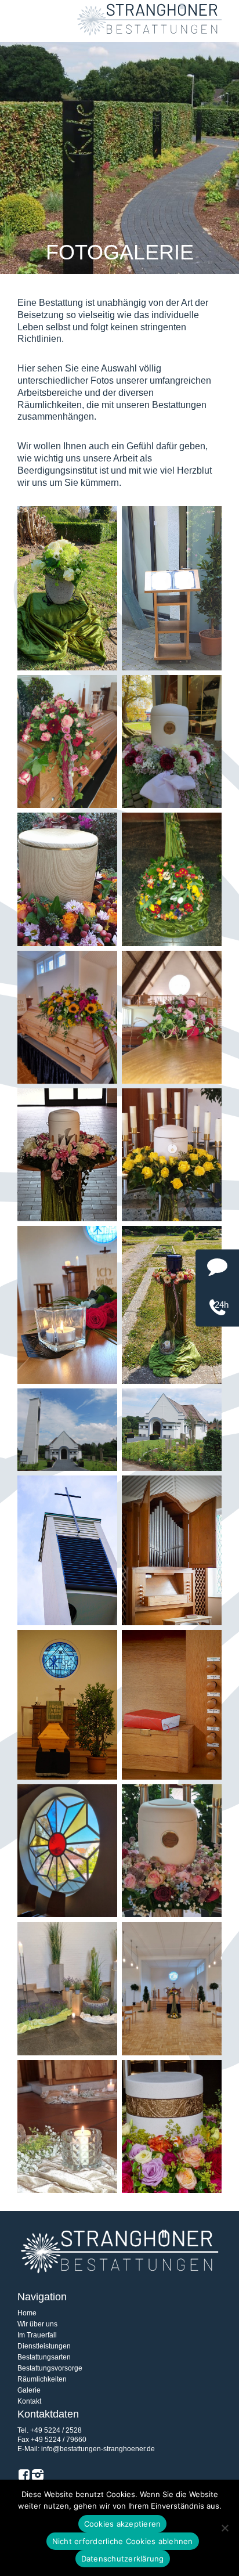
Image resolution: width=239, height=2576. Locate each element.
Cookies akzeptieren (123, 2524)
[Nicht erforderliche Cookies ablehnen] (224, 2528)
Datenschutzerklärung (123, 2559)
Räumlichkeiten (42, 2379)
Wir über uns (37, 2324)
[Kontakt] (217, 1271)
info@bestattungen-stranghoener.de (98, 2449)
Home (27, 2313)
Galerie (29, 2390)
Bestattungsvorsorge (50, 2368)
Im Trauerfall (37, 2335)
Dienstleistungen (44, 2346)
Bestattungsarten (44, 2357)
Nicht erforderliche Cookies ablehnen (123, 2541)
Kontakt (29, 2401)
